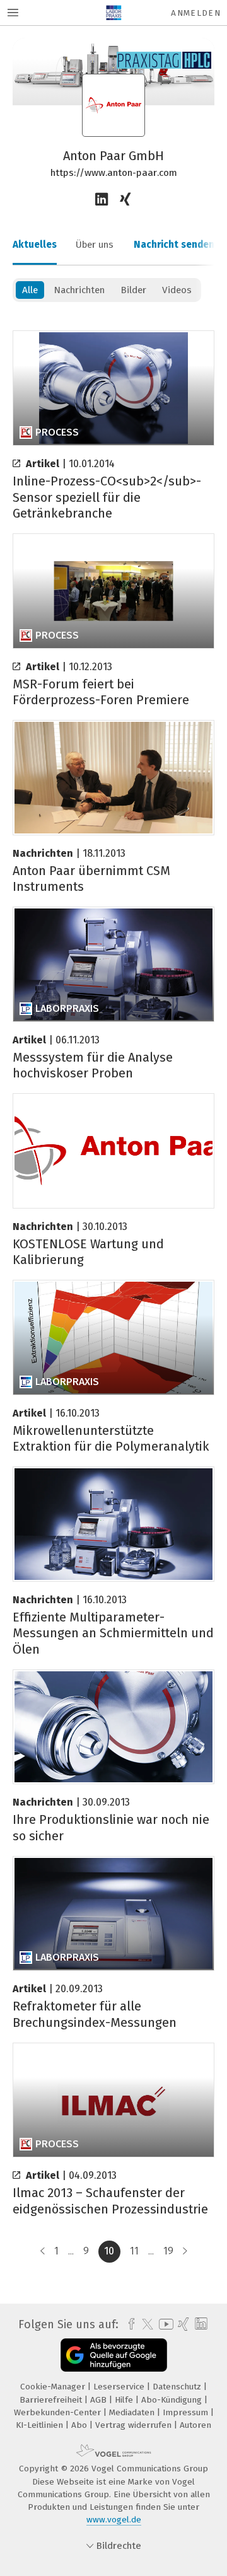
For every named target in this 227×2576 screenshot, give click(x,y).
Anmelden (196, 13)
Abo (80, 2425)
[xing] (182, 2324)
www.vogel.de (114, 2520)
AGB (100, 2400)
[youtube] (164, 2324)
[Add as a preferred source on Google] (114, 2355)
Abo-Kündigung (173, 2400)
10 (109, 2251)
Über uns (95, 245)
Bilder (133, 290)
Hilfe (125, 2400)
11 (134, 2251)
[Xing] (126, 200)
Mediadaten (133, 2412)
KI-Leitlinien (41, 2425)
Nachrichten (79, 290)
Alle (30, 290)
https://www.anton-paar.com (114, 173)
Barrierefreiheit (52, 2400)
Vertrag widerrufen (135, 2425)
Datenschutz (178, 2387)
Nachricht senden (174, 245)
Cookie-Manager (54, 2387)
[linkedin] (200, 2324)
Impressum (187, 2412)
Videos (177, 290)
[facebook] (128, 2324)
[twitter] (144, 2324)
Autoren (195, 2425)
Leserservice (120, 2387)
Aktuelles (35, 245)
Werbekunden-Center (59, 2412)
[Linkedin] (102, 200)
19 (168, 2251)
